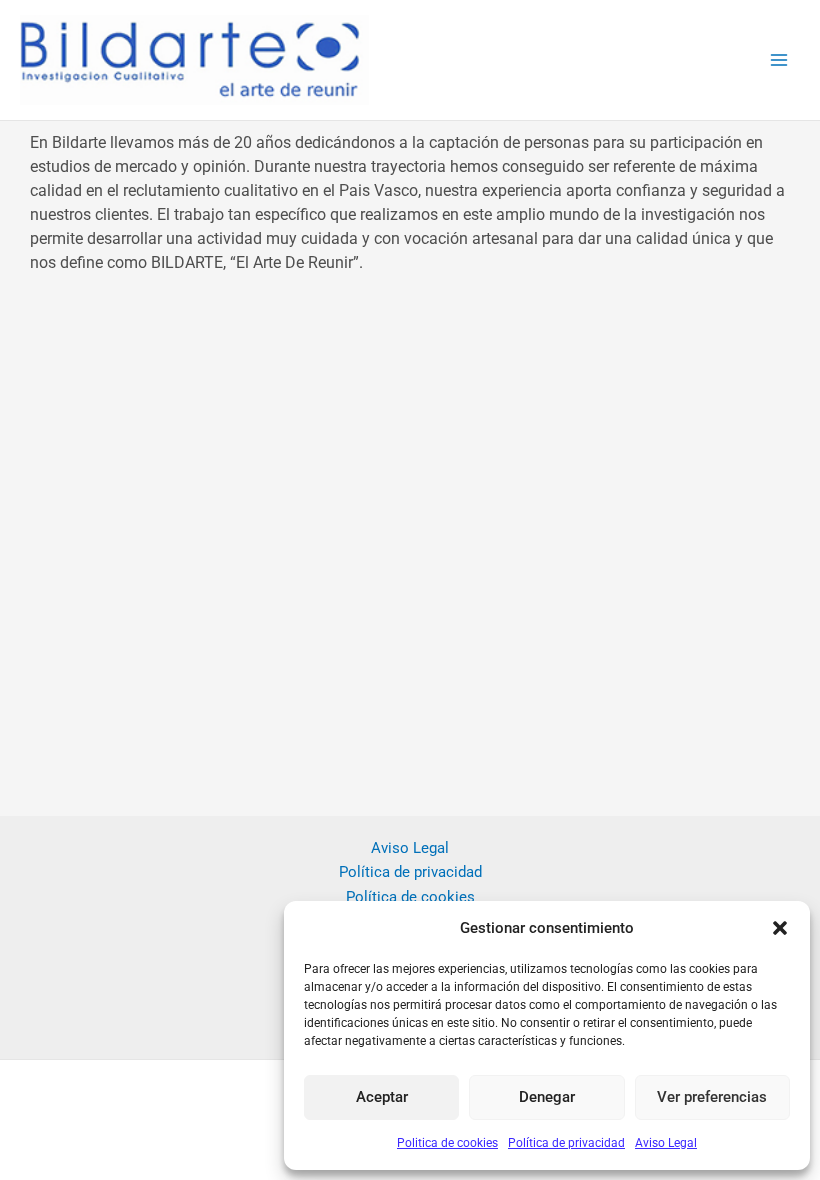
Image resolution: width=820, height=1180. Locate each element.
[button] (780, 928)
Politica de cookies (447, 1143)
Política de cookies (410, 897)
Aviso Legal (666, 1143)
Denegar (547, 1097)
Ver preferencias (712, 1097)
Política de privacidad (566, 1143)
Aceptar (382, 1097)
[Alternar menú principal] (779, 60)
